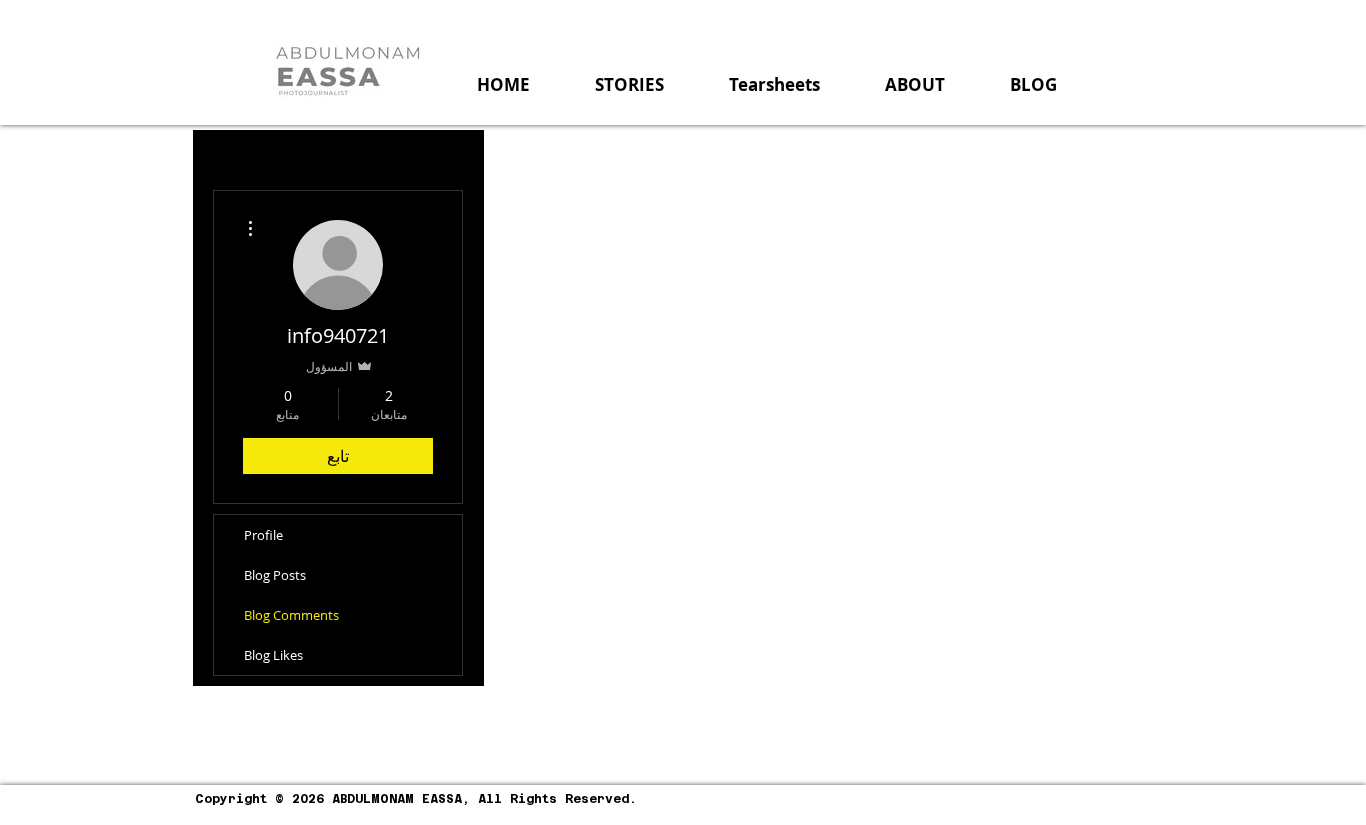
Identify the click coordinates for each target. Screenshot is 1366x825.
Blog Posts (275, 575)
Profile (263, 535)
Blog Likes (273, 655)
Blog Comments (291, 615)
